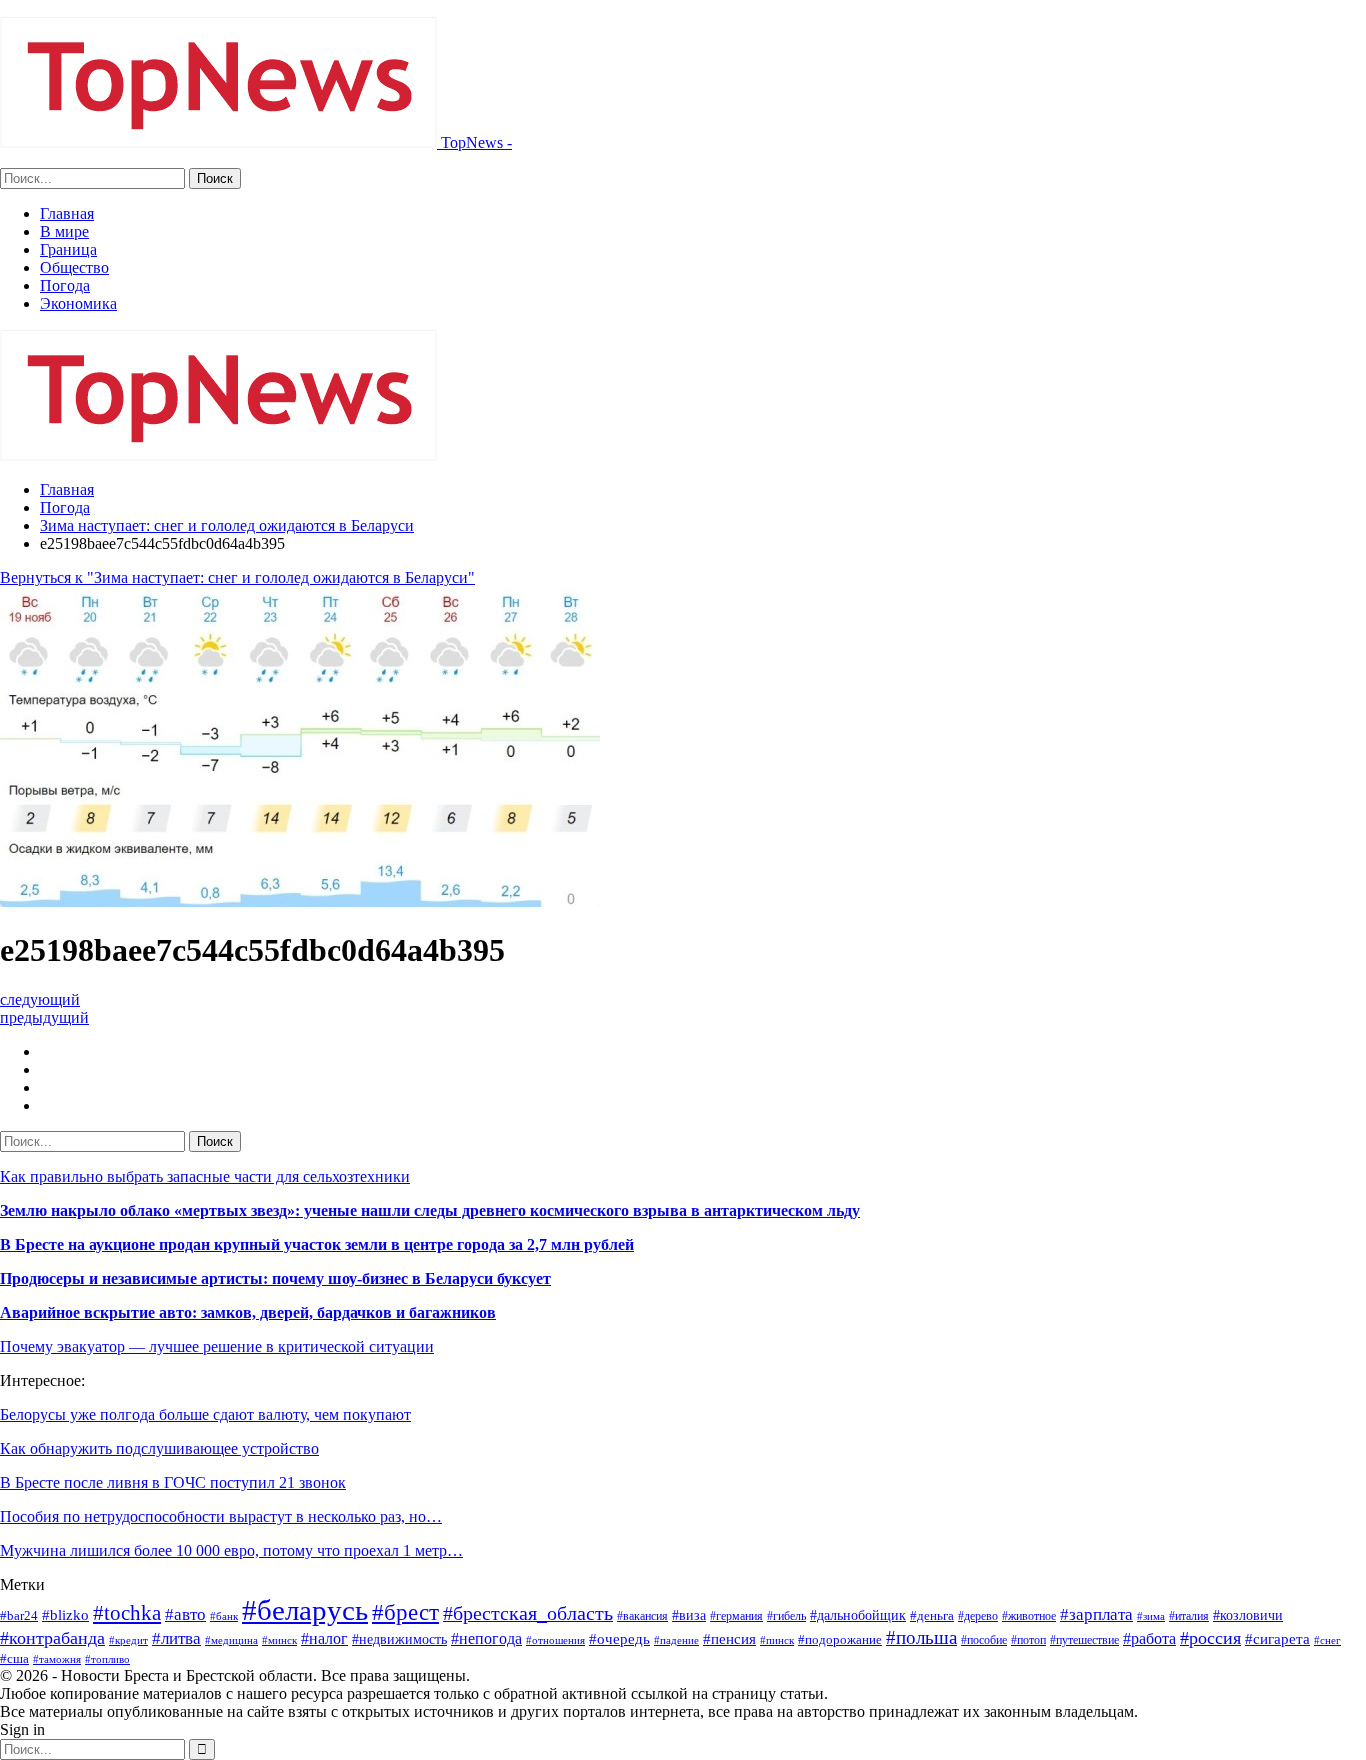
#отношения (555, 1640)
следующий (40, 999)
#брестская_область (528, 1613)
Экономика (78, 303)
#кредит (128, 1640)
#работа (1149, 1638)
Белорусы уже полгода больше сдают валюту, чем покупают (205, 1414)
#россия (1210, 1638)
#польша (921, 1637)
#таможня (57, 1659)
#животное (1029, 1616)
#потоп (1028, 1640)
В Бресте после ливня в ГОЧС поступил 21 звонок (173, 1482)
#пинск (777, 1640)
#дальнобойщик (858, 1615)
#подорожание (840, 1639)
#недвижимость (399, 1639)
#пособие (984, 1640)
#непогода (486, 1638)
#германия (736, 1616)
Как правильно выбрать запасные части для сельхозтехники (205, 1176)
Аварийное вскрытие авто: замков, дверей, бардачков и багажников (248, 1312)
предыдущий (44, 1017)
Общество (74, 267)
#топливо (107, 1659)
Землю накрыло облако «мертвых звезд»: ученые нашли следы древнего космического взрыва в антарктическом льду (430, 1210)
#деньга (932, 1615)
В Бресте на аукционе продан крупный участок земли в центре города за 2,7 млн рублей (317, 1244)
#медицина (231, 1640)
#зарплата (1096, 1614)
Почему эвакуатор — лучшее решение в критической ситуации (217, 1346)
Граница (68, 249)
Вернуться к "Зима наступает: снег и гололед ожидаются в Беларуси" (237, 577)
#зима (1151, 1616)
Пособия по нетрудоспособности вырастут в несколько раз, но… (221, 1516)
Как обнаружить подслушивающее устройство (159, 1448)
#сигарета (1277, 1639)
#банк (224, 1616)
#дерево (978, 1616)
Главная (67, 213)
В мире (64, 231)
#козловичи (1248, 1615)
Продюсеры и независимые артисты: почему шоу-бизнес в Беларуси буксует (275, 1278)
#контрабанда (52, 1638)
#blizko (65, 1615)
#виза (689, 1615)
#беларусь (305, 1610)
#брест (405, 1612)
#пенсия (729, 1639)
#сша (14, 1658)
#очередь (619, 1639)
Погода (65, 285)
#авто (185, 1614)
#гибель (786, 1616)
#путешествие (1084, 1640)
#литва (176, 1638)
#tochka (127, 1612)
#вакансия (642, 1616)
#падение (676, 1640)
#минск (279, 1640)
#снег (1327, 1640)
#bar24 (19, 1615)
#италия (1189, 1616)
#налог (324, 1638)
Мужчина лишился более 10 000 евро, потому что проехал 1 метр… (231, 1550)
